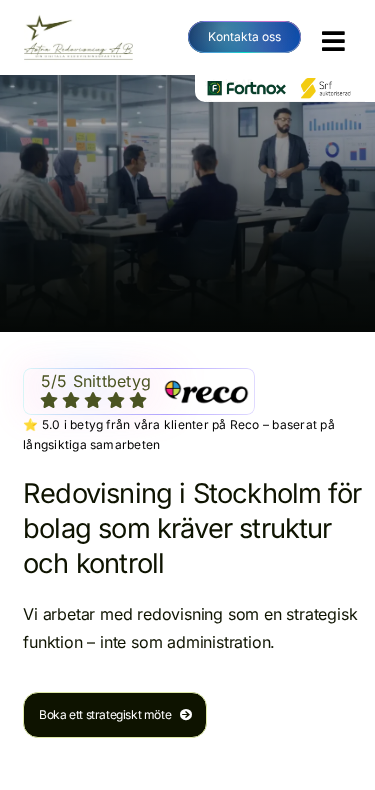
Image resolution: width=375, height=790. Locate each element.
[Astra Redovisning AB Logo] (78, 20)
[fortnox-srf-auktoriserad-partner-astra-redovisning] (285, 83)
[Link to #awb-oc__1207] (333, 41)
